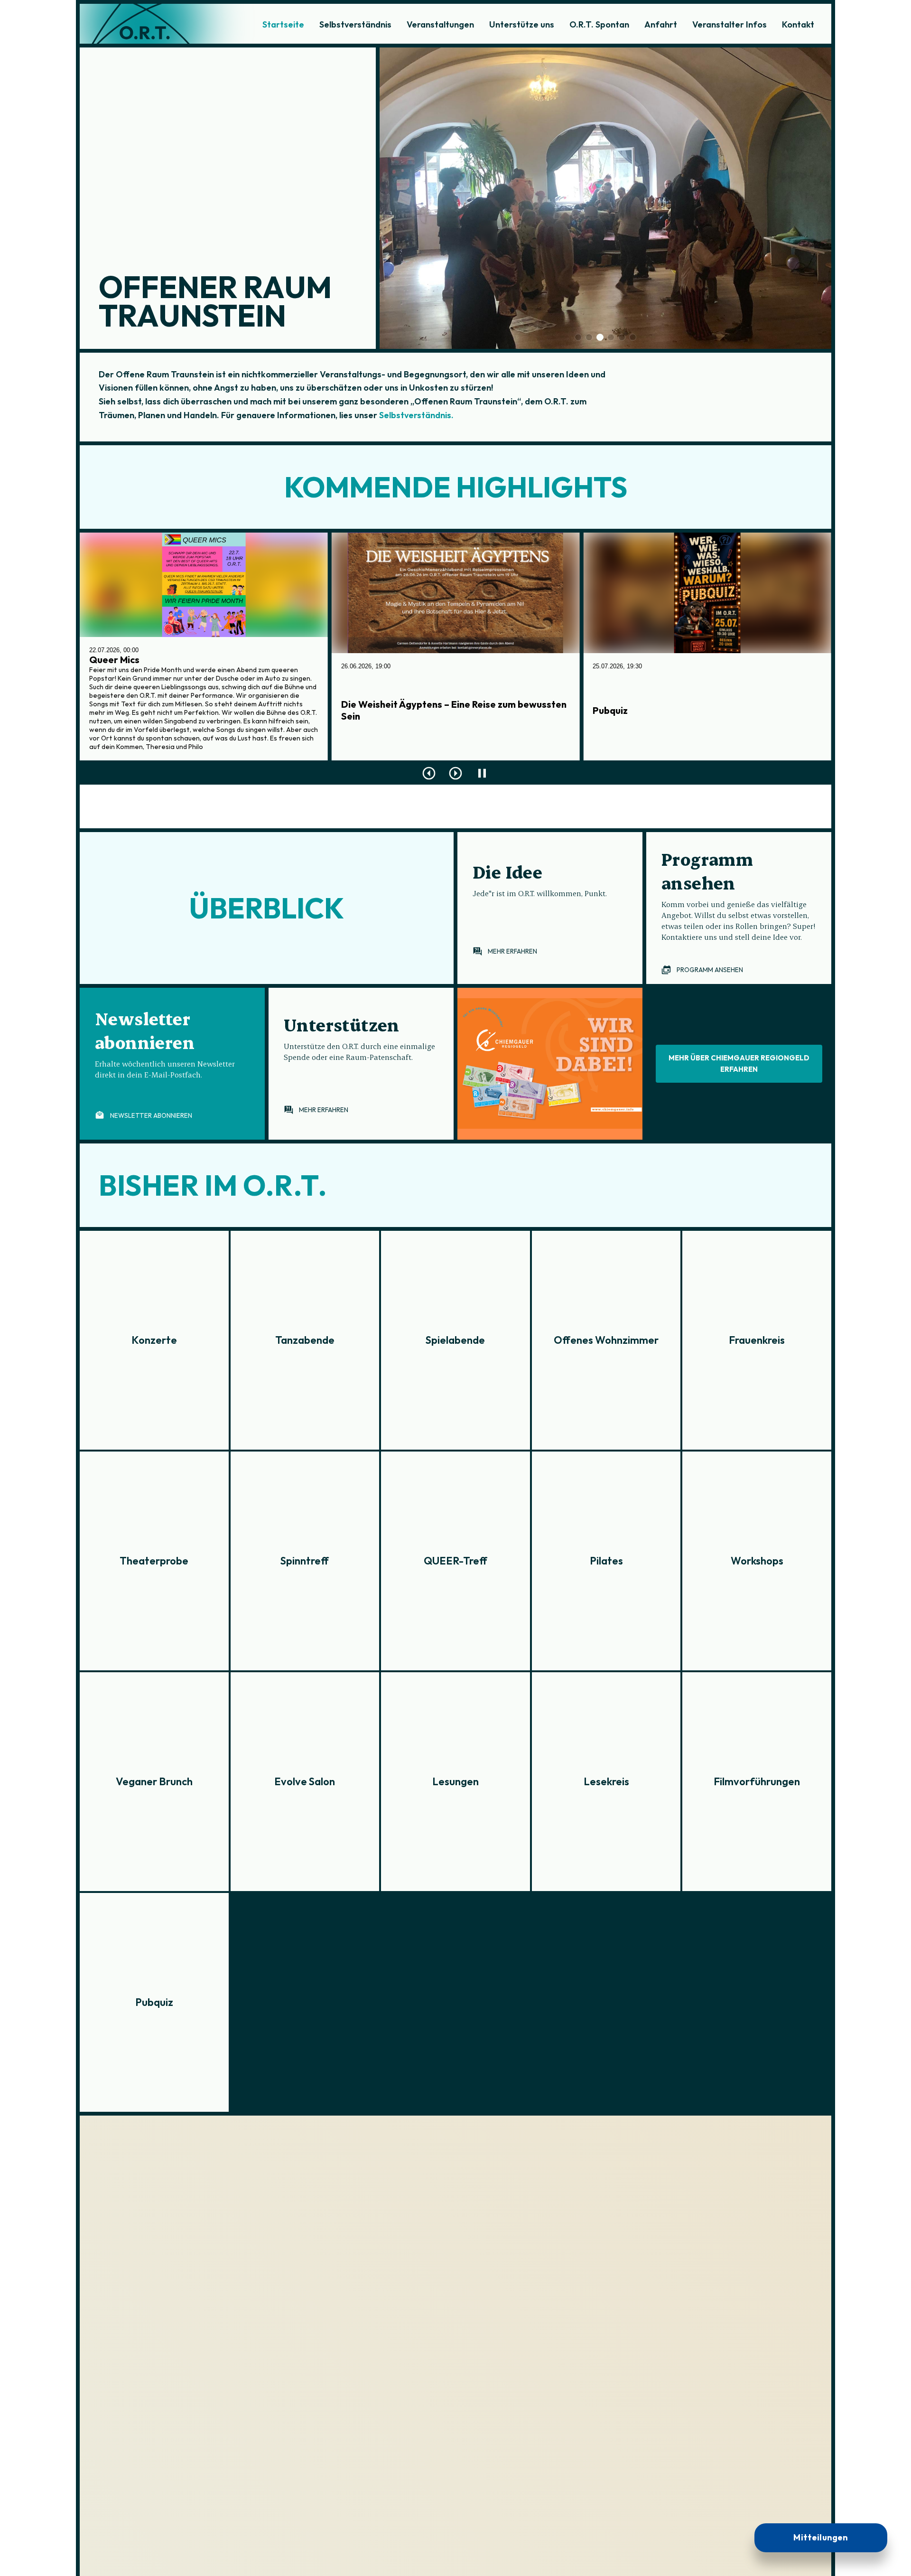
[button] (172, 1064)
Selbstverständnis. (415, 415)
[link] (550, 908)
